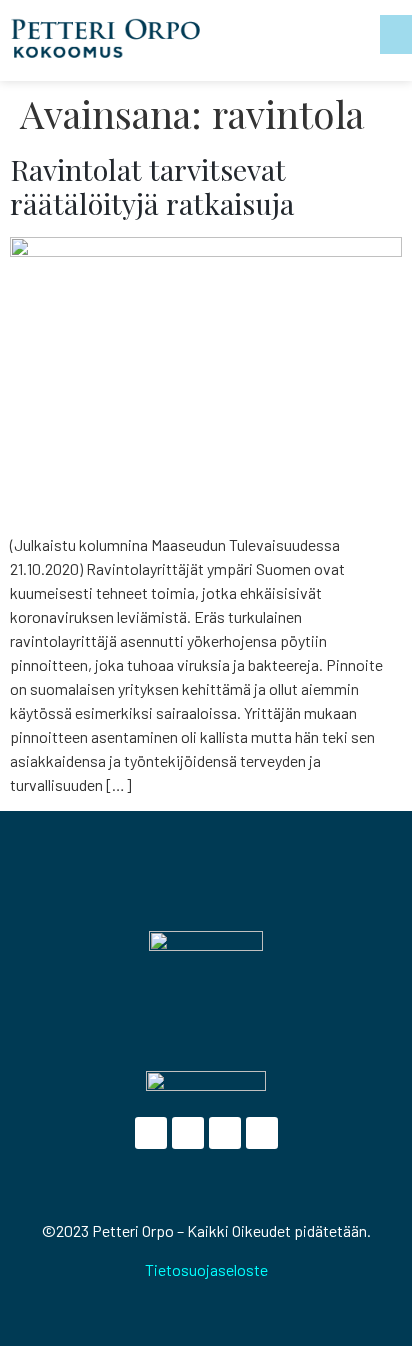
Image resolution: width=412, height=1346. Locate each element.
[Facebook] (151, 1133)
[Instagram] (262, 1133)
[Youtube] (225, 1133)
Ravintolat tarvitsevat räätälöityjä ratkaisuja (152, 186)
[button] (396, 34)
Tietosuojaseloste (206, 1269)
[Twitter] (188, 1133)
